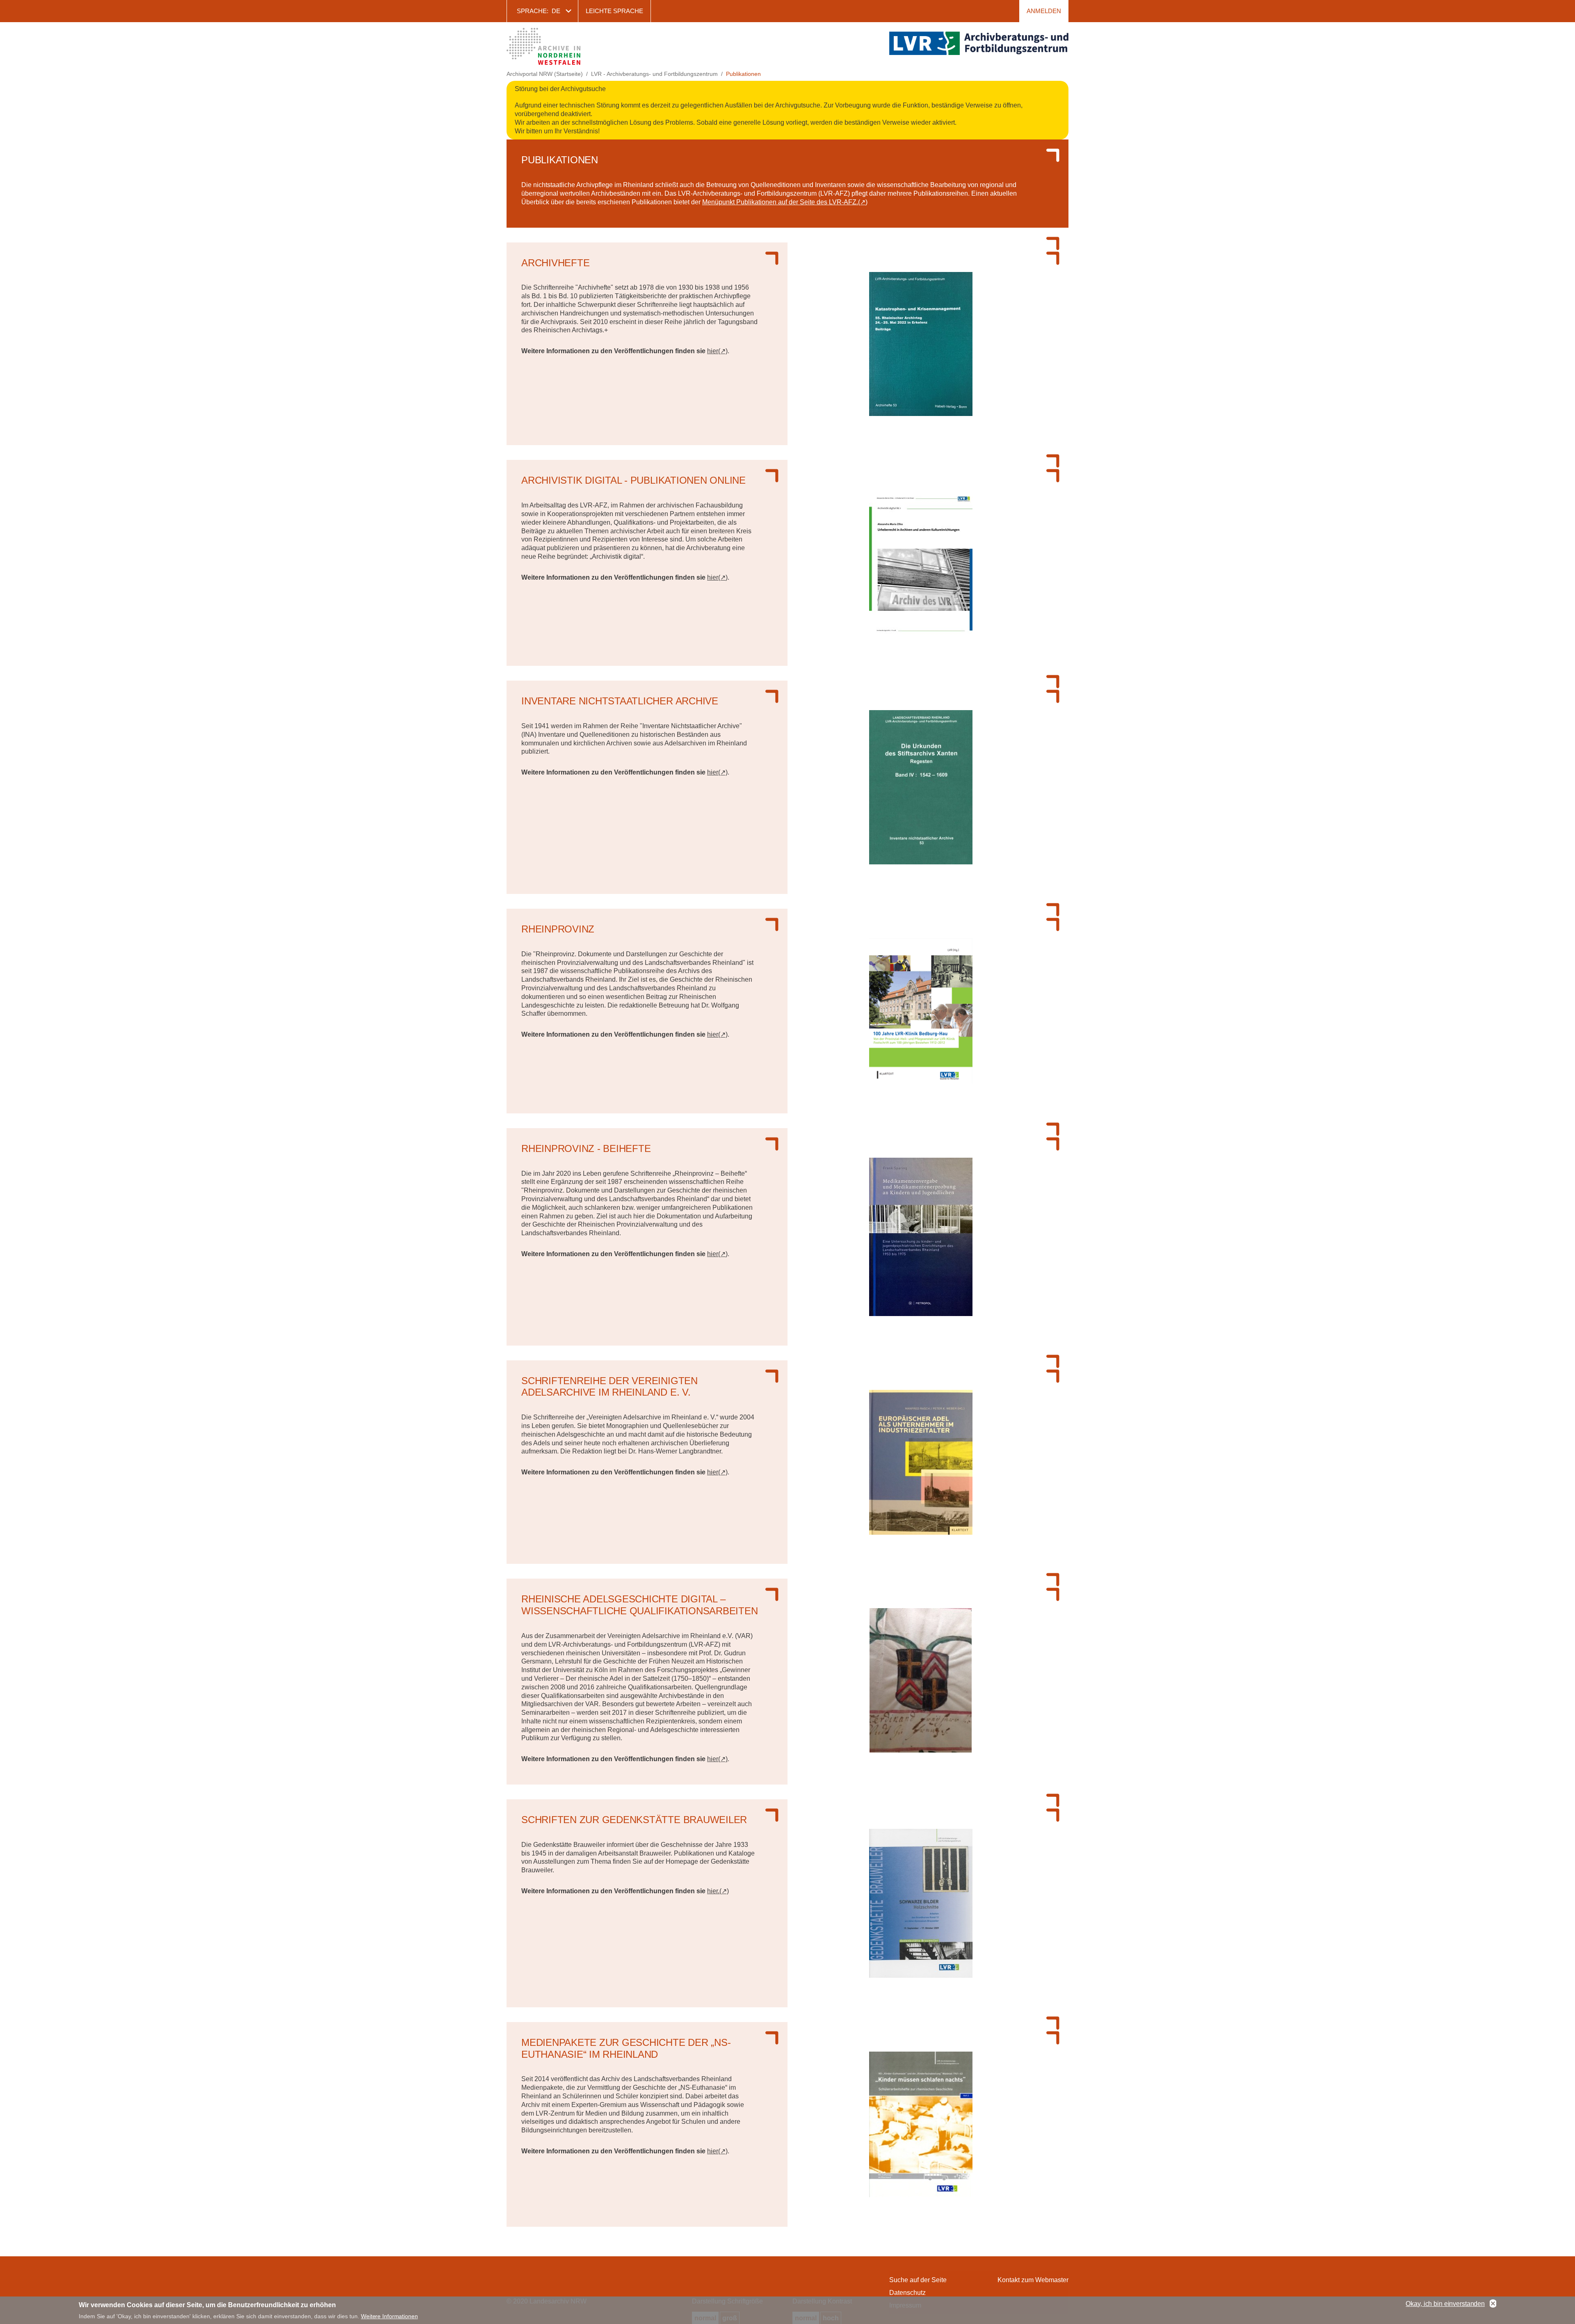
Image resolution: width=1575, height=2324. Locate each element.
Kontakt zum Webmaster (1033, 2280)
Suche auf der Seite (918, 2280)
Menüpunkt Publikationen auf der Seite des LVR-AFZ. (780, 202)
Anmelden (1044, 11)
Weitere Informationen (389, 2316)
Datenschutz (907, 2293)
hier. (713, 1891)
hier (713, 351)
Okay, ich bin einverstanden (1445, 2304)
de (556, 11)
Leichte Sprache (614, 11)
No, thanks (1493, 2304)
